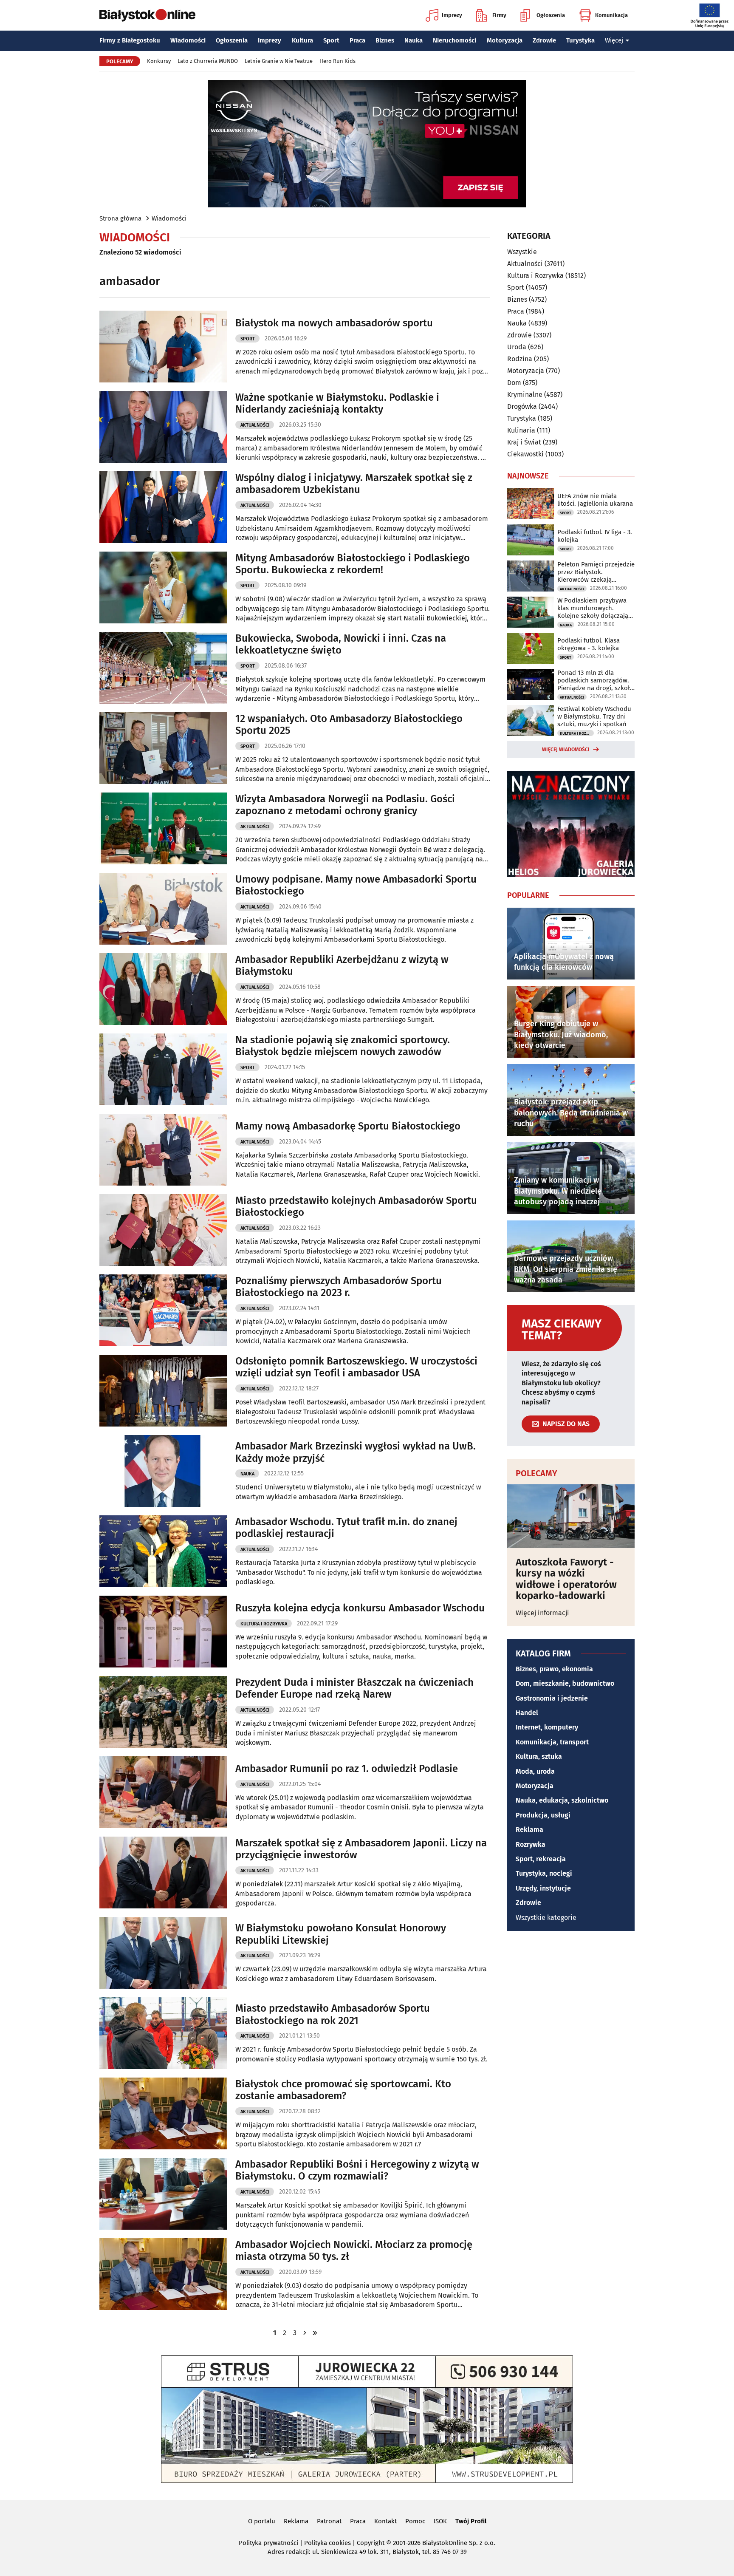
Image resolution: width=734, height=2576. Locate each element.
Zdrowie (544, 40)
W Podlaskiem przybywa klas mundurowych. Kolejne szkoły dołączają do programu (593, 608)
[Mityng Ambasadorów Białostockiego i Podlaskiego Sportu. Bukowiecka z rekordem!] (163, 587)
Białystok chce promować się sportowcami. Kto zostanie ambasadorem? (343, 2090)
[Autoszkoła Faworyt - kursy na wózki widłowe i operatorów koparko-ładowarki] (571, 1516)
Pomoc (415, 2521)
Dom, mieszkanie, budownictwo (565, 1683)
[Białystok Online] (147, 15)
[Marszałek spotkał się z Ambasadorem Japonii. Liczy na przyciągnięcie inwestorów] (163, 1873)
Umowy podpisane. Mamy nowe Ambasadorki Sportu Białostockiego (356, 885)
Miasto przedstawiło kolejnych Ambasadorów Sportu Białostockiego (356, 1207)
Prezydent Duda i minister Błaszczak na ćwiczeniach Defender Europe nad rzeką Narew (354, 1689)
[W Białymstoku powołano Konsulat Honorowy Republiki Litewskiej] (163, 1953)
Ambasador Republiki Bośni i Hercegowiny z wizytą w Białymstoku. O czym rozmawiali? (357, 2170)
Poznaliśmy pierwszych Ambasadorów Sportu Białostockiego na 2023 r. (339, 1287)
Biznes (385, 40)
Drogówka (522, 406)
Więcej (614, 40)
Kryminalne (525, 395)
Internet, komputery (547, 1727)
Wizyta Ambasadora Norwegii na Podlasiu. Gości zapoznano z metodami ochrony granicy (345, 805)
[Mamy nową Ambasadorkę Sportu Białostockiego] (163, 1150)
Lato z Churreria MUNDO (208, 61)
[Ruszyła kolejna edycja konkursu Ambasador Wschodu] (163, 1632)
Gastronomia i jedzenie (552, 1698)
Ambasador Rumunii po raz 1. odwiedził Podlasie (347, 1769)
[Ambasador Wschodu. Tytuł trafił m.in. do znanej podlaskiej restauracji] (163, 1551)
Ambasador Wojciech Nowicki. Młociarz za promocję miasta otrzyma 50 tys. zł (354, 2251)
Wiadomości (188, 40)
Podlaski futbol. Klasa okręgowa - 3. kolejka (589, 644)
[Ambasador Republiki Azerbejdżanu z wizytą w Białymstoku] (163, 989)
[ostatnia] (315, 2333)
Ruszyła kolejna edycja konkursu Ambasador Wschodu (360, 1608)
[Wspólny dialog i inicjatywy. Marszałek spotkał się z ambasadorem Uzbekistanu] (163, 507)
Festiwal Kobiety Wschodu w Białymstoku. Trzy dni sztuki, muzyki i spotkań (594, 716)
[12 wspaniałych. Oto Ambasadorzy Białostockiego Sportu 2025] (163, 748)
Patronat (329, 2521)
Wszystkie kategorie (546, 1918)
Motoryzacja (505, 40)
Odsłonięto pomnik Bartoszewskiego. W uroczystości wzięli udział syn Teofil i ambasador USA (356, 1367)
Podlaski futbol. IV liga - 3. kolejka (595, 536)
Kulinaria (521, 430)
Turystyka (580, 40)
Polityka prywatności (268, 2543)
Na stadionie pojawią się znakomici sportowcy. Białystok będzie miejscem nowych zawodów (343, 1046)
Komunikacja (611, 15)
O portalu (262, 2521)
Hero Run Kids (337, 61)
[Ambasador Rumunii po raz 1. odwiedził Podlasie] (163, 1792)
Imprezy (452, 15)
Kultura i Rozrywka (264, 1624)
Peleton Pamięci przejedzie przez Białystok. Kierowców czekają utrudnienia (596, 572)
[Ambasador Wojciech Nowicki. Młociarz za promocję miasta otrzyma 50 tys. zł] (163, 2274)
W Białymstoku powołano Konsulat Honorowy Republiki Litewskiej (341, 1934)
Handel (527, 1713)
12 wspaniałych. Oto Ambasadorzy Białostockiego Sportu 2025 (349, 725)
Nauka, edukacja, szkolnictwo (562, 1800)
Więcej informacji (542, 1613)
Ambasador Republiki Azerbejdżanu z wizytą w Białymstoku (342, 966)
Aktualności (255, 425)
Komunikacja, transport (552, 1742)
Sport (331, 40)
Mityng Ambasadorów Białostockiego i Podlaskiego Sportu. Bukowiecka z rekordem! (353, 564)
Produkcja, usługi (543, 1815)
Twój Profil (471, 2521)
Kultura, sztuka (539, 1756)
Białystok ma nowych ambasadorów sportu (334, 323)
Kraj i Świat (524, 442)
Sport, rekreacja (541, 1859)
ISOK (440, 2521)
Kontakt (385, 2521)
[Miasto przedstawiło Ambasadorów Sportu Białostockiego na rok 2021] (163, 2033)
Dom (514, 383)
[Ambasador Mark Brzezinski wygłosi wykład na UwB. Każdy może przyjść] (163, 1471)
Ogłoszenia (551, 15)
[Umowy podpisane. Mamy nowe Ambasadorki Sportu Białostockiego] (163, 909)
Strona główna (120, 218)
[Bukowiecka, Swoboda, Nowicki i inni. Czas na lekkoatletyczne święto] (163, 668)
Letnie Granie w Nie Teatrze (279, 61)
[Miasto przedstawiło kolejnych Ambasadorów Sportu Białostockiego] (163, 1230)
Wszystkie (522, 252)
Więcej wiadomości (566, 750)
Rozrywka (531, 1844)
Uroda (517, 347)
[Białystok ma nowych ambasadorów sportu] (163, 347)
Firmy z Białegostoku (130, 40)
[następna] (305, 2333)
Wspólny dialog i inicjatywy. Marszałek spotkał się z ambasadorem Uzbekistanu (354, 484)
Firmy (499, 15)
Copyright (371, 2543)
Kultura (302, 40)
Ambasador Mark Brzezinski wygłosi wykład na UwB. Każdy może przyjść (356, 1452)
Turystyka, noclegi (544, 1873)
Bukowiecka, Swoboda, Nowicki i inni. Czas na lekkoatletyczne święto (341, 644)
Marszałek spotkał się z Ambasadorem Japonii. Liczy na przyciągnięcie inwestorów (361, 1849)
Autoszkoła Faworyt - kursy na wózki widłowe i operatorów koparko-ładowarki (566, 1579)
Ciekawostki (525, 454)
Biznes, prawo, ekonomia (554, 1669)
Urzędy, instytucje (543, 1888)
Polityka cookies (327, 2543)
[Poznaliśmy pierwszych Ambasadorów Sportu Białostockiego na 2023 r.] (163, 1310)
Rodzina (520, 359)
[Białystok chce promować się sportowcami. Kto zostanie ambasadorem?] (163, 2113)
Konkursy (159, 61)
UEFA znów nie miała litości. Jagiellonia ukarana (595, 500)
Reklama (529, 1830)
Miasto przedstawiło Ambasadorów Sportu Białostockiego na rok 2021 (333, 2014)
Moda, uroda (535, 1771)
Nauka (414, 40)
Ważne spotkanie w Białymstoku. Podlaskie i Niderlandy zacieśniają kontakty (337, 403)
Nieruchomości (455, 40)
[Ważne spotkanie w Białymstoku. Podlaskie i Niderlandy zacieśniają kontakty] (163, 427)
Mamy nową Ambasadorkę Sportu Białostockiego (348, 1126)
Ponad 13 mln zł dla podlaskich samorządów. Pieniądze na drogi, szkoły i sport (595, 680)
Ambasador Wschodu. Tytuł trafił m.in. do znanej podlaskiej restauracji (346, 1528)
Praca (357, 40)
